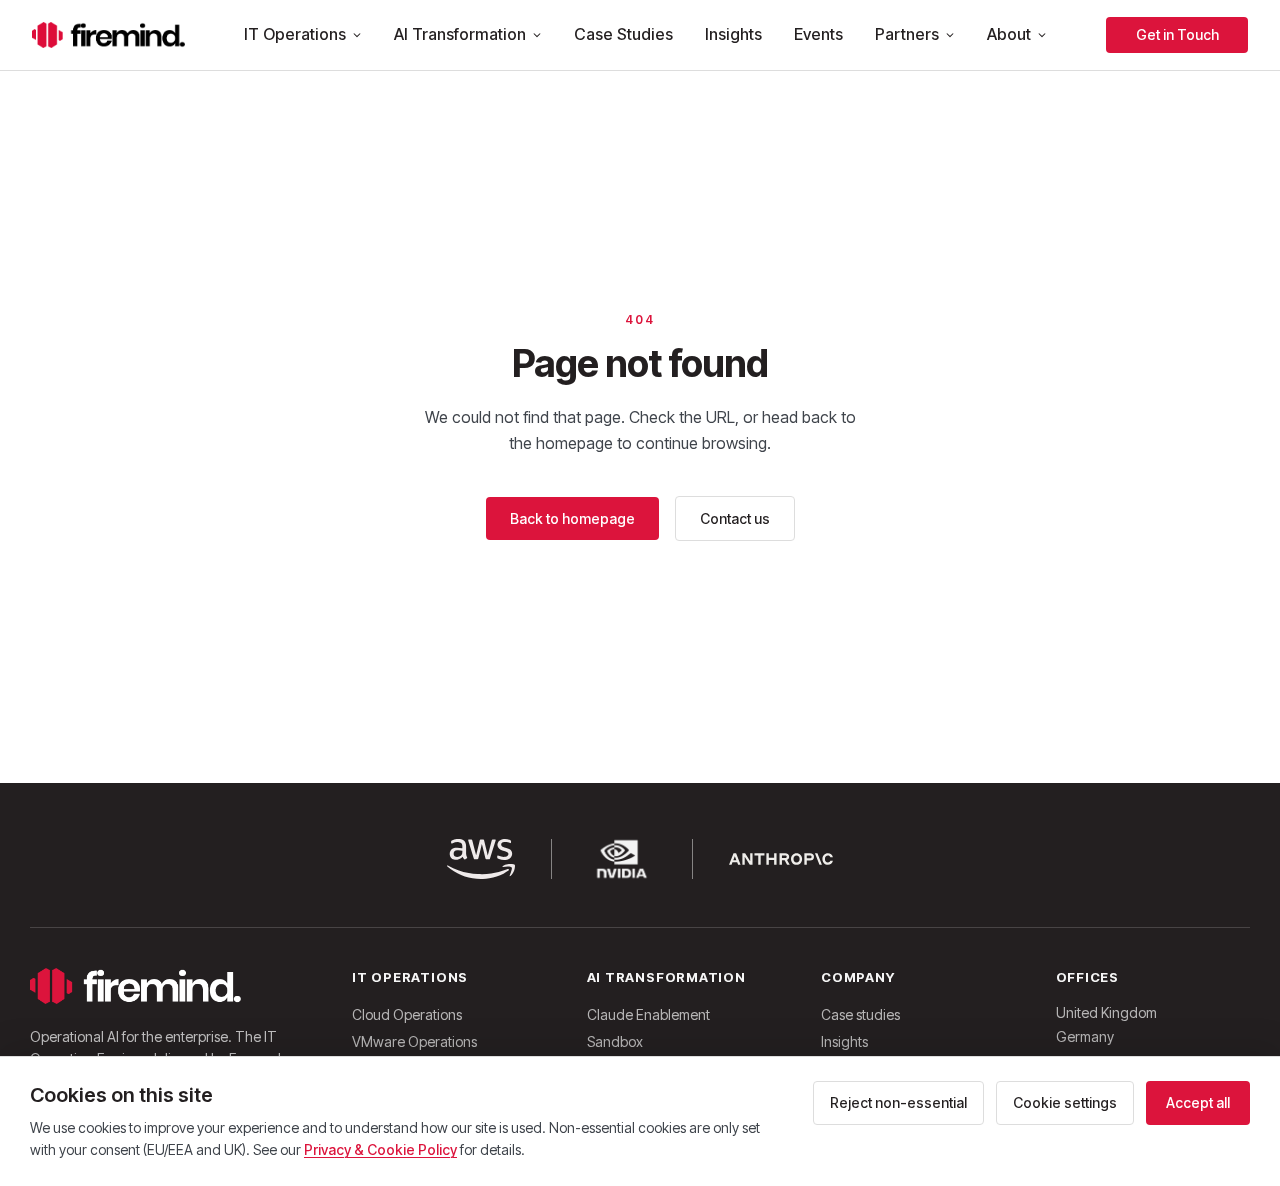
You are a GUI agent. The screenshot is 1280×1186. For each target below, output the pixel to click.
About (1009, 34)
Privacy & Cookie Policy (380, 1149)
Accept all (1198, 1102)
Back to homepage (572, 518)
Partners (907, 34)
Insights (733, 34)
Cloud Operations (407, 1014)
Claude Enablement (648, 1014)
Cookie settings (1065, 1102)
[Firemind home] (108, 35)
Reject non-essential (898, 1102)
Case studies (860, 1014)
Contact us (735, 518)
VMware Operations (414, 1041)
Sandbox (615, 1041)
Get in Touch (1177, 34)
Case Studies (623, 34)
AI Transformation (460, 34)
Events (818, 34)
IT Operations (295, 34)
